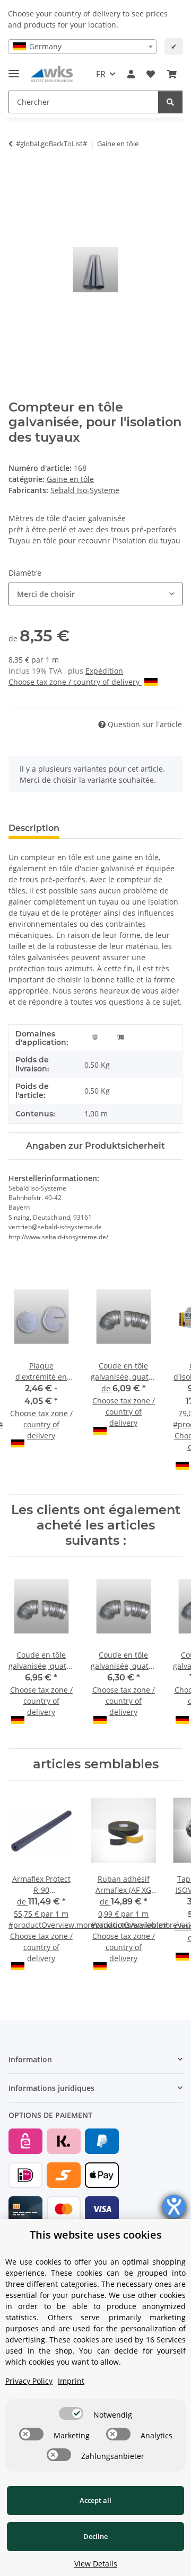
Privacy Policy (29, 2381)
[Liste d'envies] (151, 74)
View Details (96, 2564)
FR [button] (101, 74)
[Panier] (172, 74)
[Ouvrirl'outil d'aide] (174, 2206)
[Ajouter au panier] (17, 177)
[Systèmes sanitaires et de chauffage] (120, 1036)
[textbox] (82, 47)
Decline (95, 2536)
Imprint (71, 2381)
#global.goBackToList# (51, 144)
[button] (131, 74)
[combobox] (82, 47)
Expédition (104, 671)
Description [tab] (34, 828)
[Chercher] (170, 102)
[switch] (71, 2413)
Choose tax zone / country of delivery (75, 682)
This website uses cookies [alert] (96, 2235)
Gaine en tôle (70, 479)
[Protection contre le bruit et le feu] (95, 1036)
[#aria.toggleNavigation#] (14, 69)
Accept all (95, 2500)
